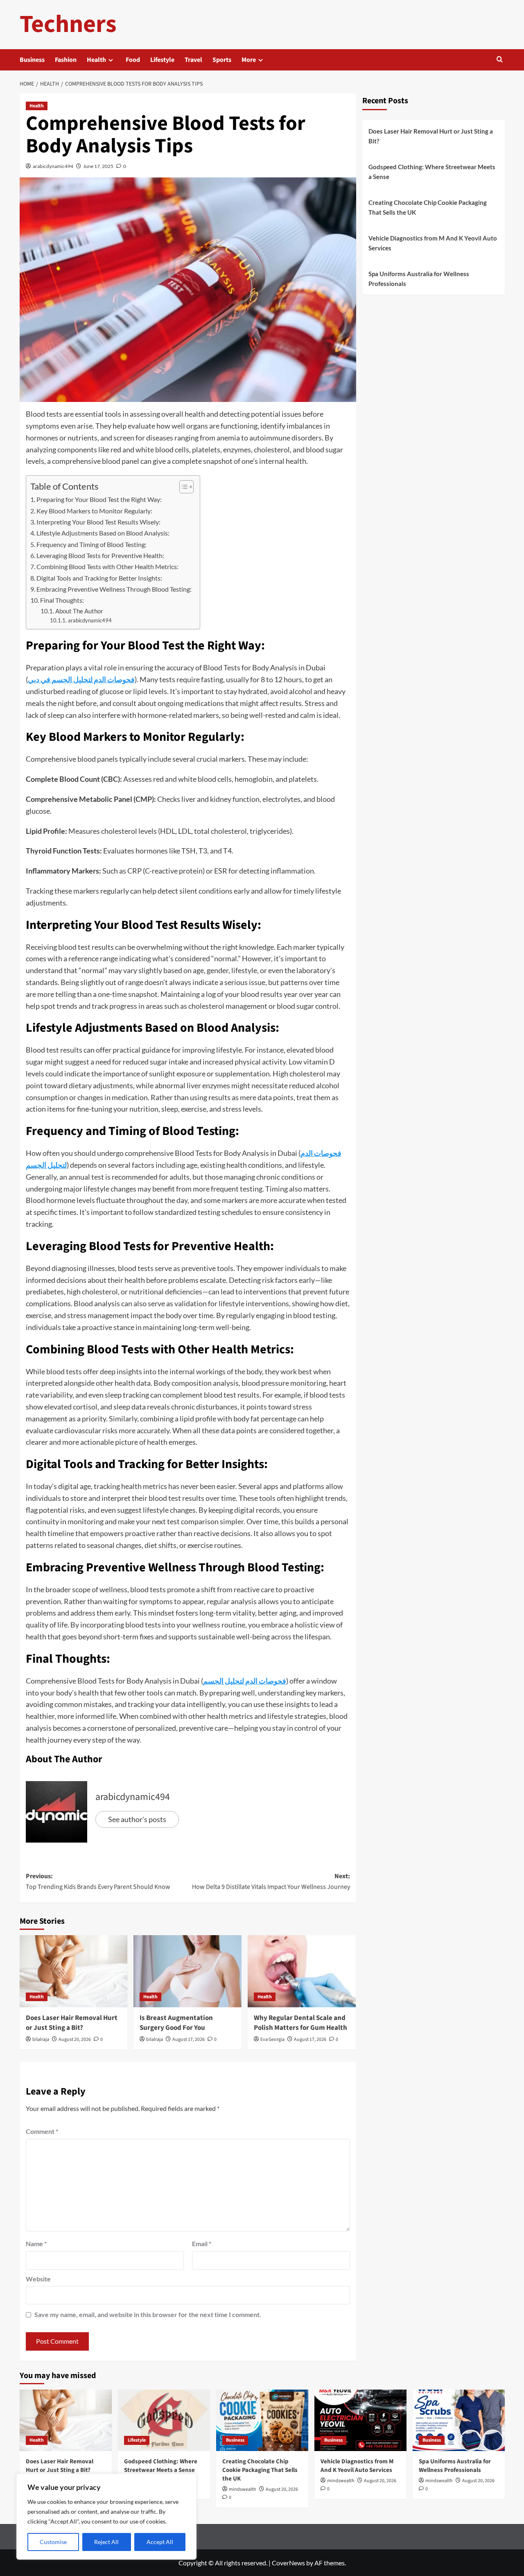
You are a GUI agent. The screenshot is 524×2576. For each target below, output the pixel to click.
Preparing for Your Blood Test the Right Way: (99, 499)
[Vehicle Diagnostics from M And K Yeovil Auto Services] (360, 2420)
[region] (106, 2517)
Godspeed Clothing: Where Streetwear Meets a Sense (432, 172)
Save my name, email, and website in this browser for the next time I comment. (148, 2314)
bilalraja (41, 2039)
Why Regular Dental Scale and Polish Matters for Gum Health (300, 2023)
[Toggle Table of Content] (182, 487)
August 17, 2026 (189, 2039)
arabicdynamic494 (53, 166)
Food (133, 60)
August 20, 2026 (75, 2039)
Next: (271, 1882)
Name (36, 2244)
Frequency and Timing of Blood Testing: (91, 544)
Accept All (160, 2542)
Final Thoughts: (62, 600)
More (249, 60)
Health (96, 60)
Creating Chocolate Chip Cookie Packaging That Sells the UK (428, 207)
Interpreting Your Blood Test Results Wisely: (98, 522)
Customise (53, 2542)
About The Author (79, 611)
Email (202, 2244)
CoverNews (288, 2563)
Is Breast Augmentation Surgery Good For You (176, 2023)
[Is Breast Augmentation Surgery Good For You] (187, 1971)
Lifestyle (162, 60)
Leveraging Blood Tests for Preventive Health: (100, 555)
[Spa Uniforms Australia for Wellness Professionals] (459, 2420)
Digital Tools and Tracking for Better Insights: (99, 578)
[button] (500, 60)
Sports (222, 60)
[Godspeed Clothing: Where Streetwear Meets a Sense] (164, 2420)
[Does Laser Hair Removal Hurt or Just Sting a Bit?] (74, 1971)
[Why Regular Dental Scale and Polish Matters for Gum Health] (302, 1971)
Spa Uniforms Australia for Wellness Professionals (419, 279)
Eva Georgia (272, 2039)
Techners (68, 24)
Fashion (66, 60)
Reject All (106, 2542)
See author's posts (137, 1819)
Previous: (98, 1882)
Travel (193, 60)
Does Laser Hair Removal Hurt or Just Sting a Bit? (72, 2023)
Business (32, 60)
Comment (42, 2131)
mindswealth (243, 2489)
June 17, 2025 (98, 166)
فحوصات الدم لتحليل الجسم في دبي (81, 679)
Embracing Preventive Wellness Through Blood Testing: (114, 589)
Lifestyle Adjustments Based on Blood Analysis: (103, 533)
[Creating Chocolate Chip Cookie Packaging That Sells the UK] (262, 2420)
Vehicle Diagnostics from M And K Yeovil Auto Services (433, 243)
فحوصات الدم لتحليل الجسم (245, 1681)
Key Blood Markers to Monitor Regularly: (94, 511)
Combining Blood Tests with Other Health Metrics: (107, 566)
